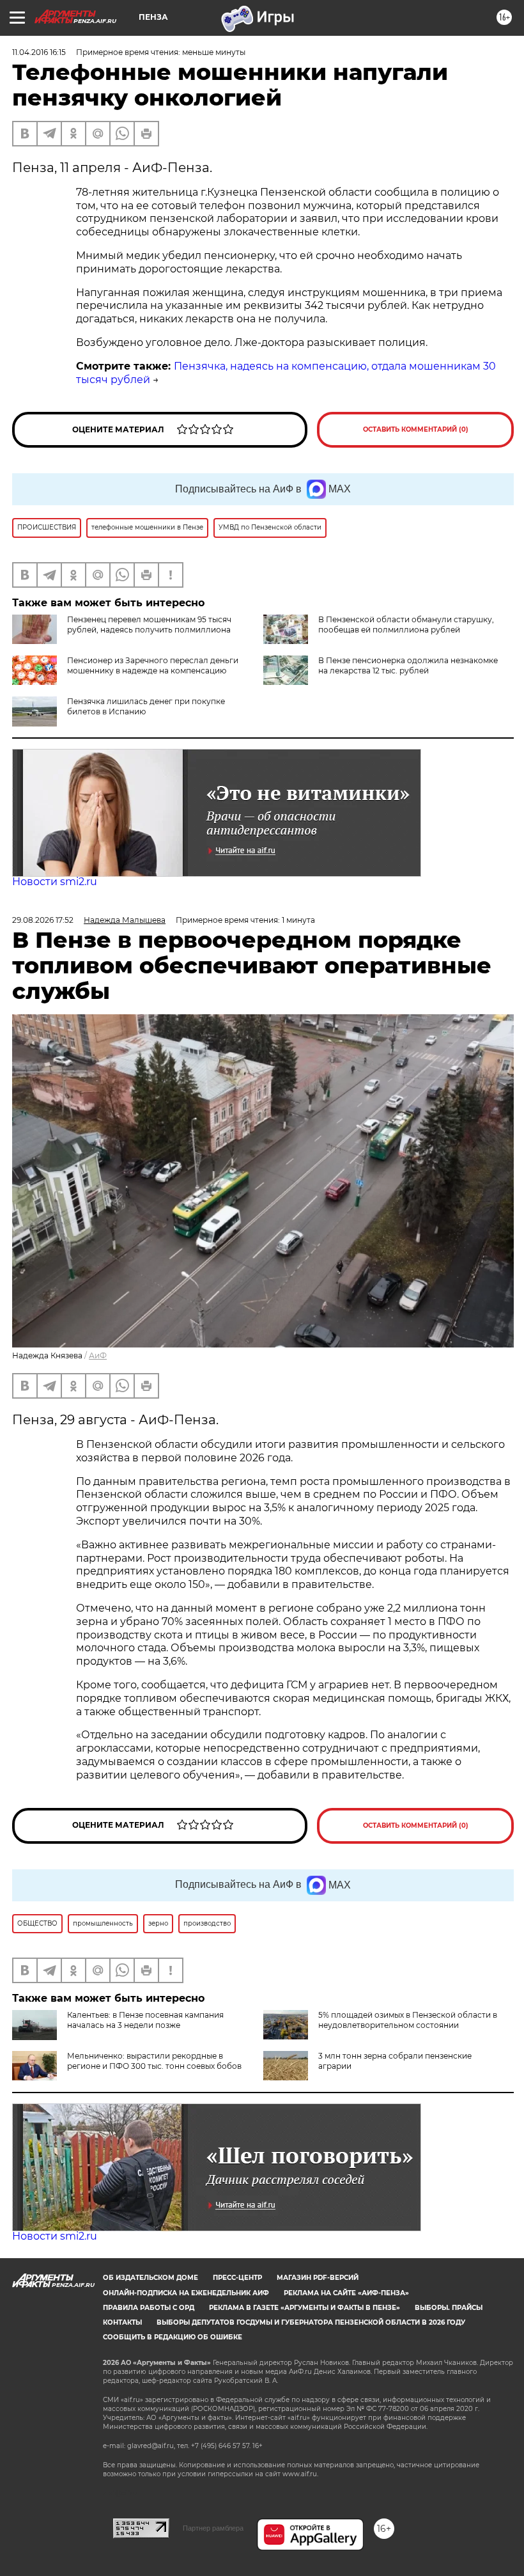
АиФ (98, 1355)
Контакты (122, 2322)
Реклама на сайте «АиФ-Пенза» (346, 2293)
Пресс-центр (237, 2278)
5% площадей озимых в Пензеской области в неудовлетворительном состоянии (408, 2020)
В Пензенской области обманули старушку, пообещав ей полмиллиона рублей (406, 624)
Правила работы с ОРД (149, 2308)
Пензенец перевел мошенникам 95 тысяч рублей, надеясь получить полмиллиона (149, 624)
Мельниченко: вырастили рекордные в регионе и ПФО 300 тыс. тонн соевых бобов (154, 2061)
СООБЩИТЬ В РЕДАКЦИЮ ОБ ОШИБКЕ (173, 2337)
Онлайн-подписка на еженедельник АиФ (186, 2293)
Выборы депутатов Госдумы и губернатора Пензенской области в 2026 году (311, 2322)
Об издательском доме (150, 2278)
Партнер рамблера (213, 2528)
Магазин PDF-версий (318, 2278)
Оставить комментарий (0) (416, 429)
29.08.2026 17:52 (43, 920)
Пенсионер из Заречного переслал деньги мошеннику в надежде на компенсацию (153, 665)
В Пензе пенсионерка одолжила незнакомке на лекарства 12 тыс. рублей (408, 665)
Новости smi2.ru (55, 882)
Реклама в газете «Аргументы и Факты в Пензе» (304, 2308)
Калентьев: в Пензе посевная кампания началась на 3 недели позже (145, 2020)
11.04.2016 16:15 (39, 52)
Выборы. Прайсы (449, 2308)
